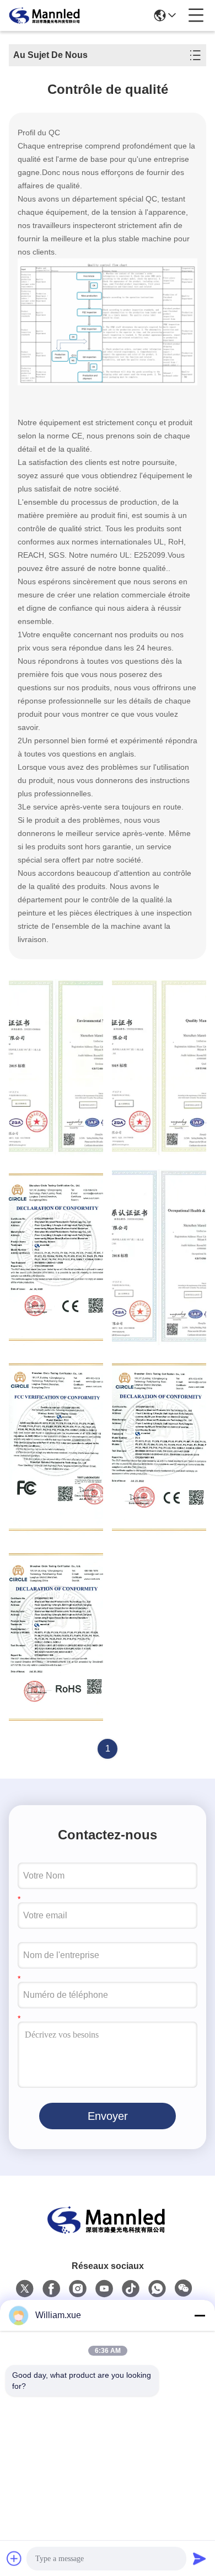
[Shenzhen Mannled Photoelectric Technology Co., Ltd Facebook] (51, 2289)
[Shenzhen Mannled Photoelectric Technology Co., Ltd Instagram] (78, 2289)
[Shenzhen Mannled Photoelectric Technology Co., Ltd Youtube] (104, 2289)
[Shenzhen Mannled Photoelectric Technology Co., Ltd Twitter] (25, 2289)
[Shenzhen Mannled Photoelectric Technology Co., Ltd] (45, 15)
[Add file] (14, 2558)
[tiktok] (131, 2289)
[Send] (200, 2558)
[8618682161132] (157, 2289)
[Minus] (200, 2315)
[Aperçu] (108, 2233)
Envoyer (108, 2116)
